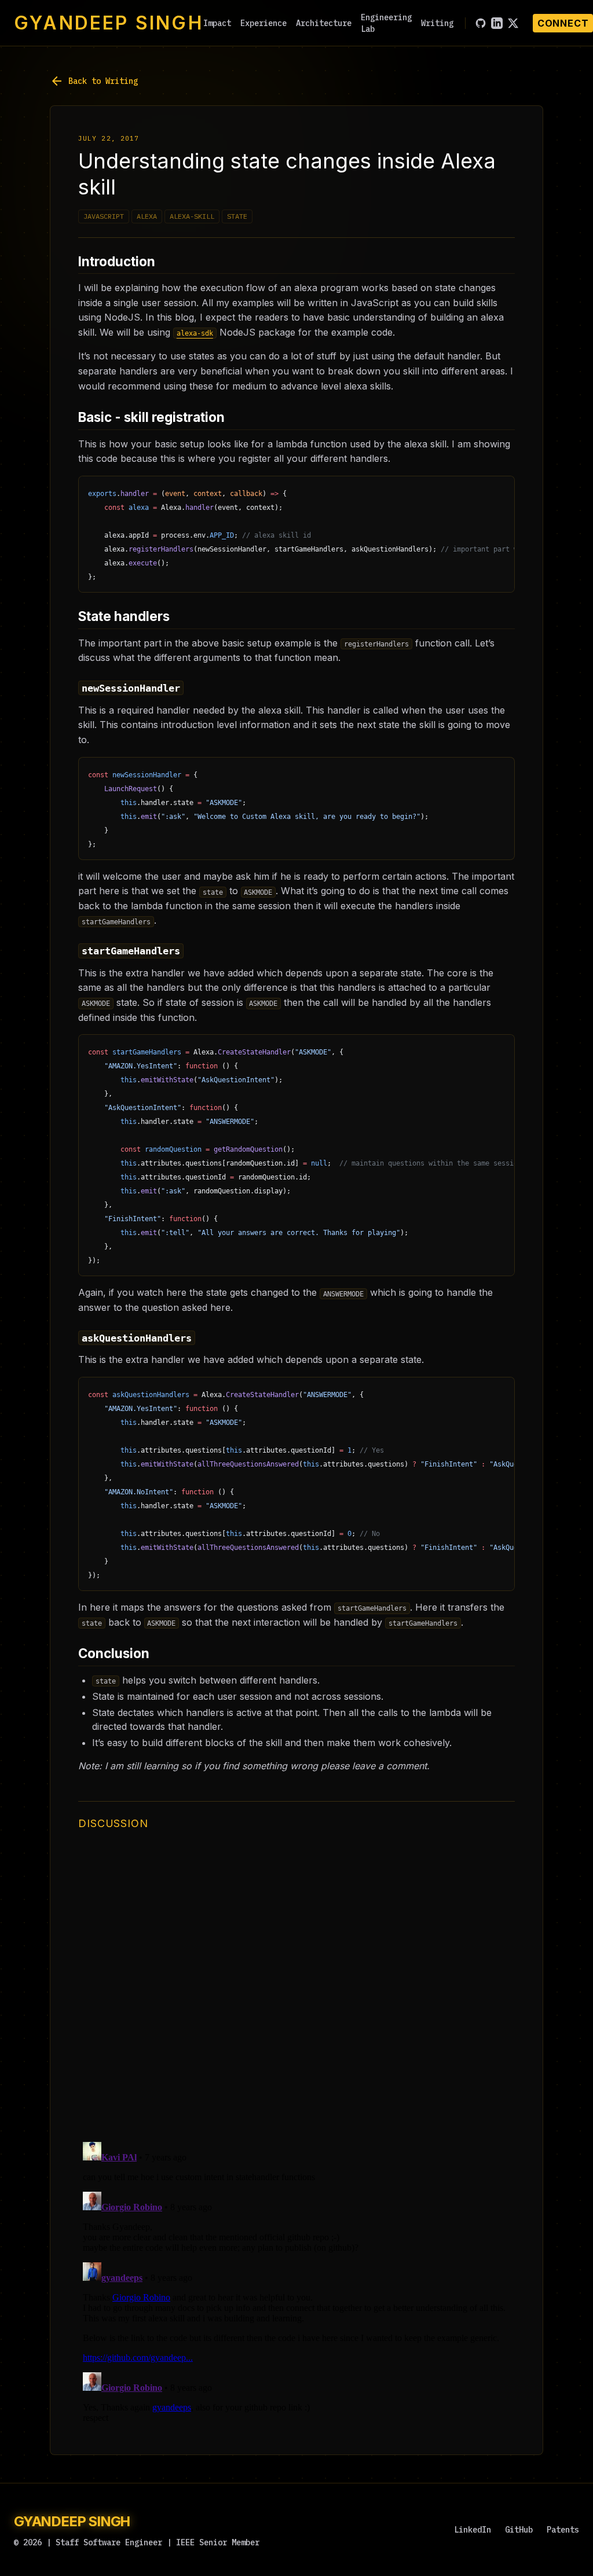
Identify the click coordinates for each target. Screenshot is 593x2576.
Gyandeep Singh (109, 23)
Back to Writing (94, 81)
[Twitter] (513, 23)
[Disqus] (296, 1986)
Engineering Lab (386, 23)
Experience (263, 23)
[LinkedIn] (497, 23)
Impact (217, 23)
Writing (437, 23)
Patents (563, 2530)
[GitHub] (481, 23)
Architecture (324, 23)
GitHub (519, 2530)
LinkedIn (473, 2530)
